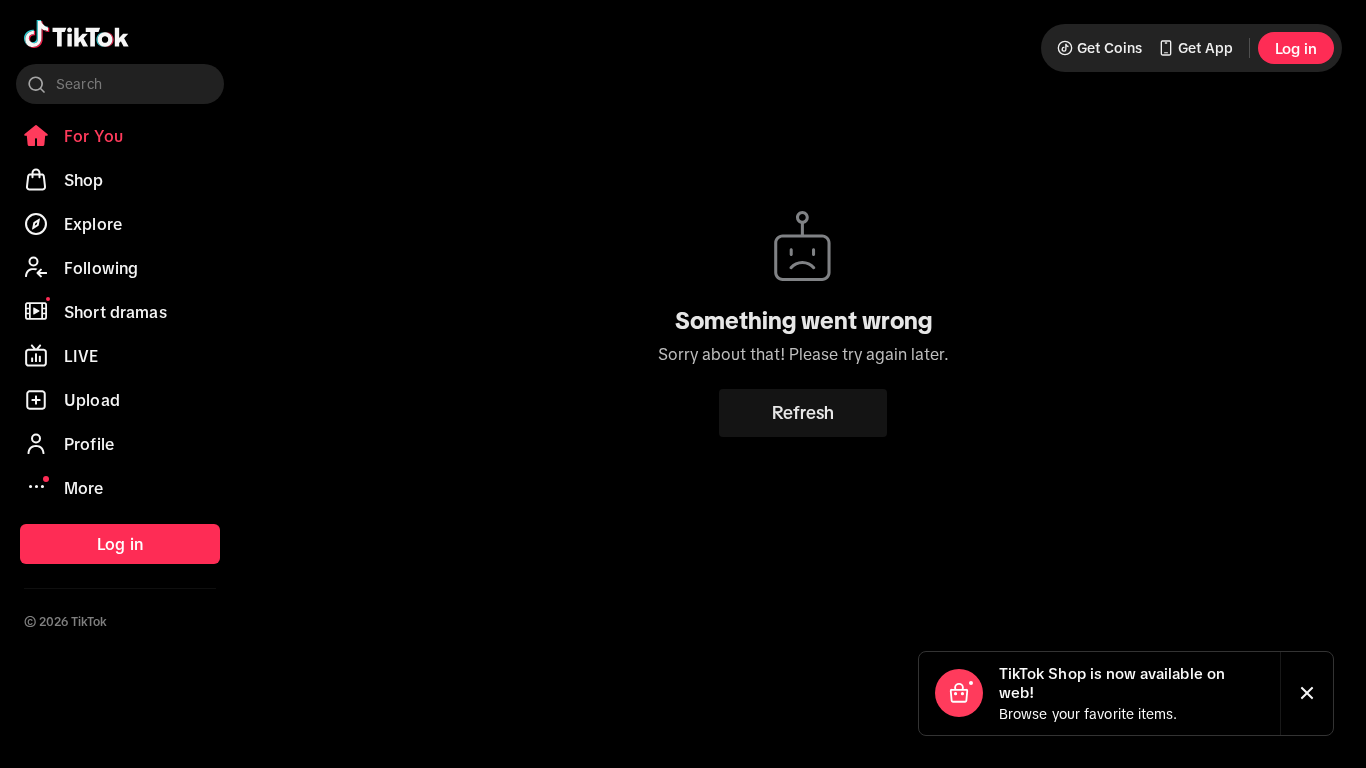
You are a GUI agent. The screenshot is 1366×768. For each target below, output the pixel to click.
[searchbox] (120, 84)
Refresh (803, 413)
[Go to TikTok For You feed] (76, 34)
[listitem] (120, 136)
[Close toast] (1307, 693)
